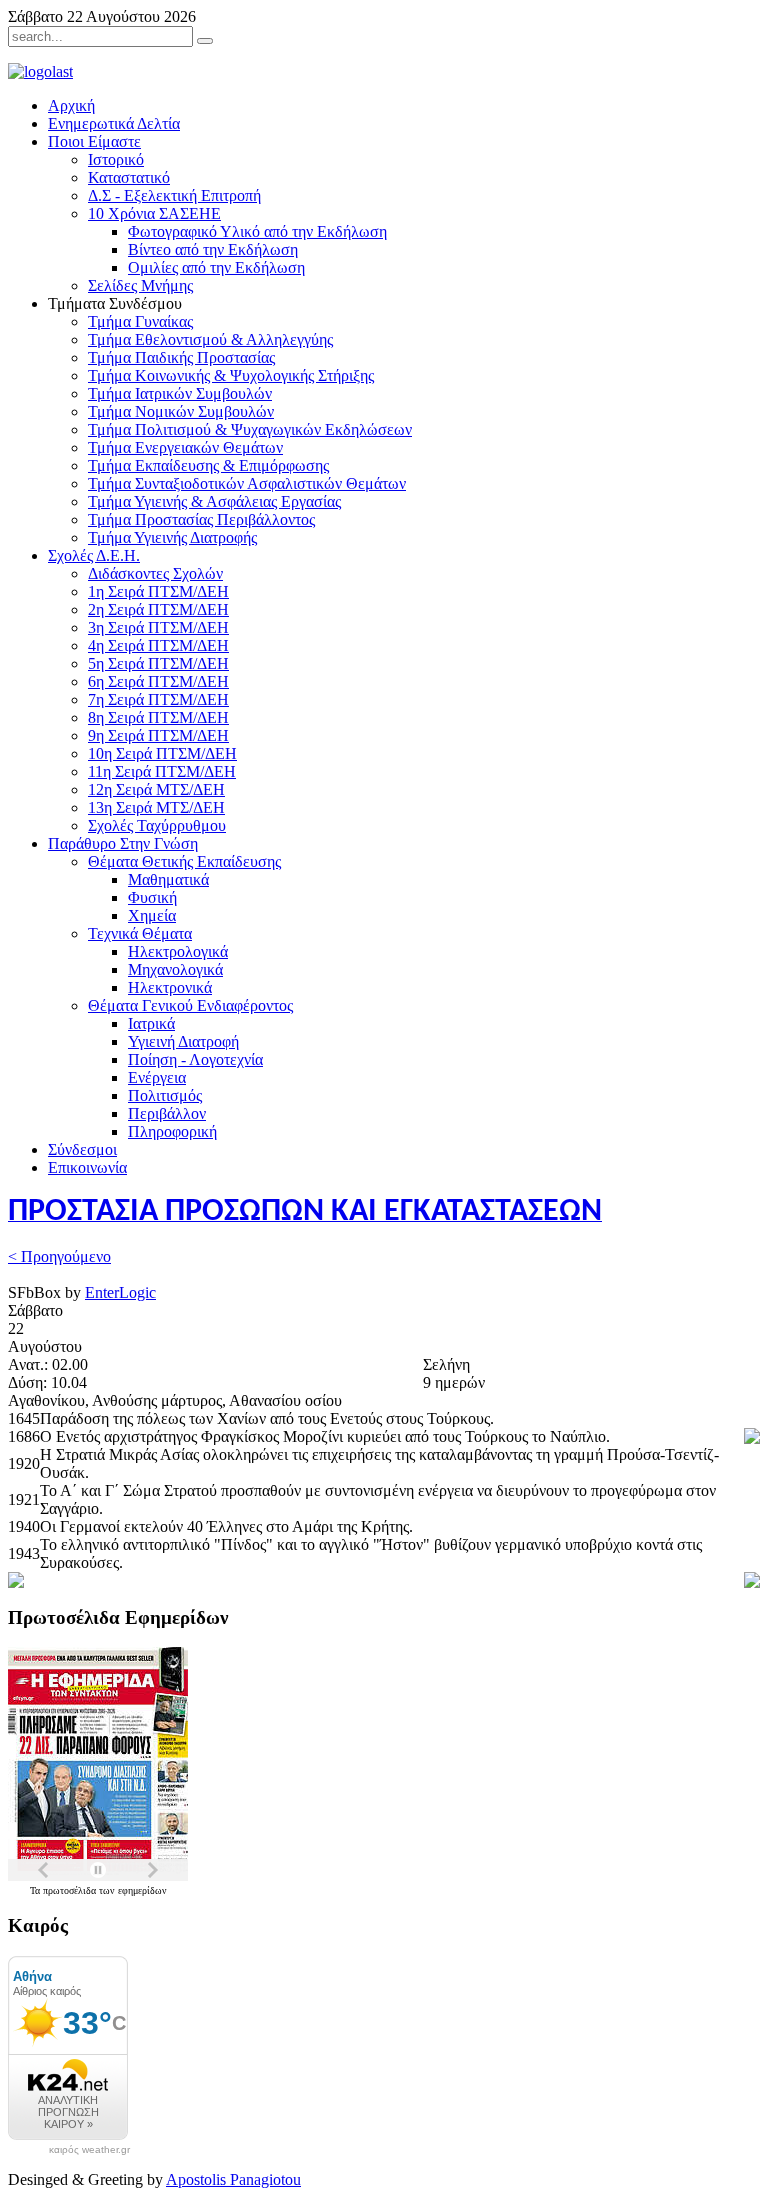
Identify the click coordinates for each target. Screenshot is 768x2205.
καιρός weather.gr (89, 2150)
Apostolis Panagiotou (233, 2179)
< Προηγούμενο (59, 1256)
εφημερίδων (142, 1890)
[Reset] (205, 41)
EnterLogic (120, 1292)
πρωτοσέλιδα (71, 1890)
